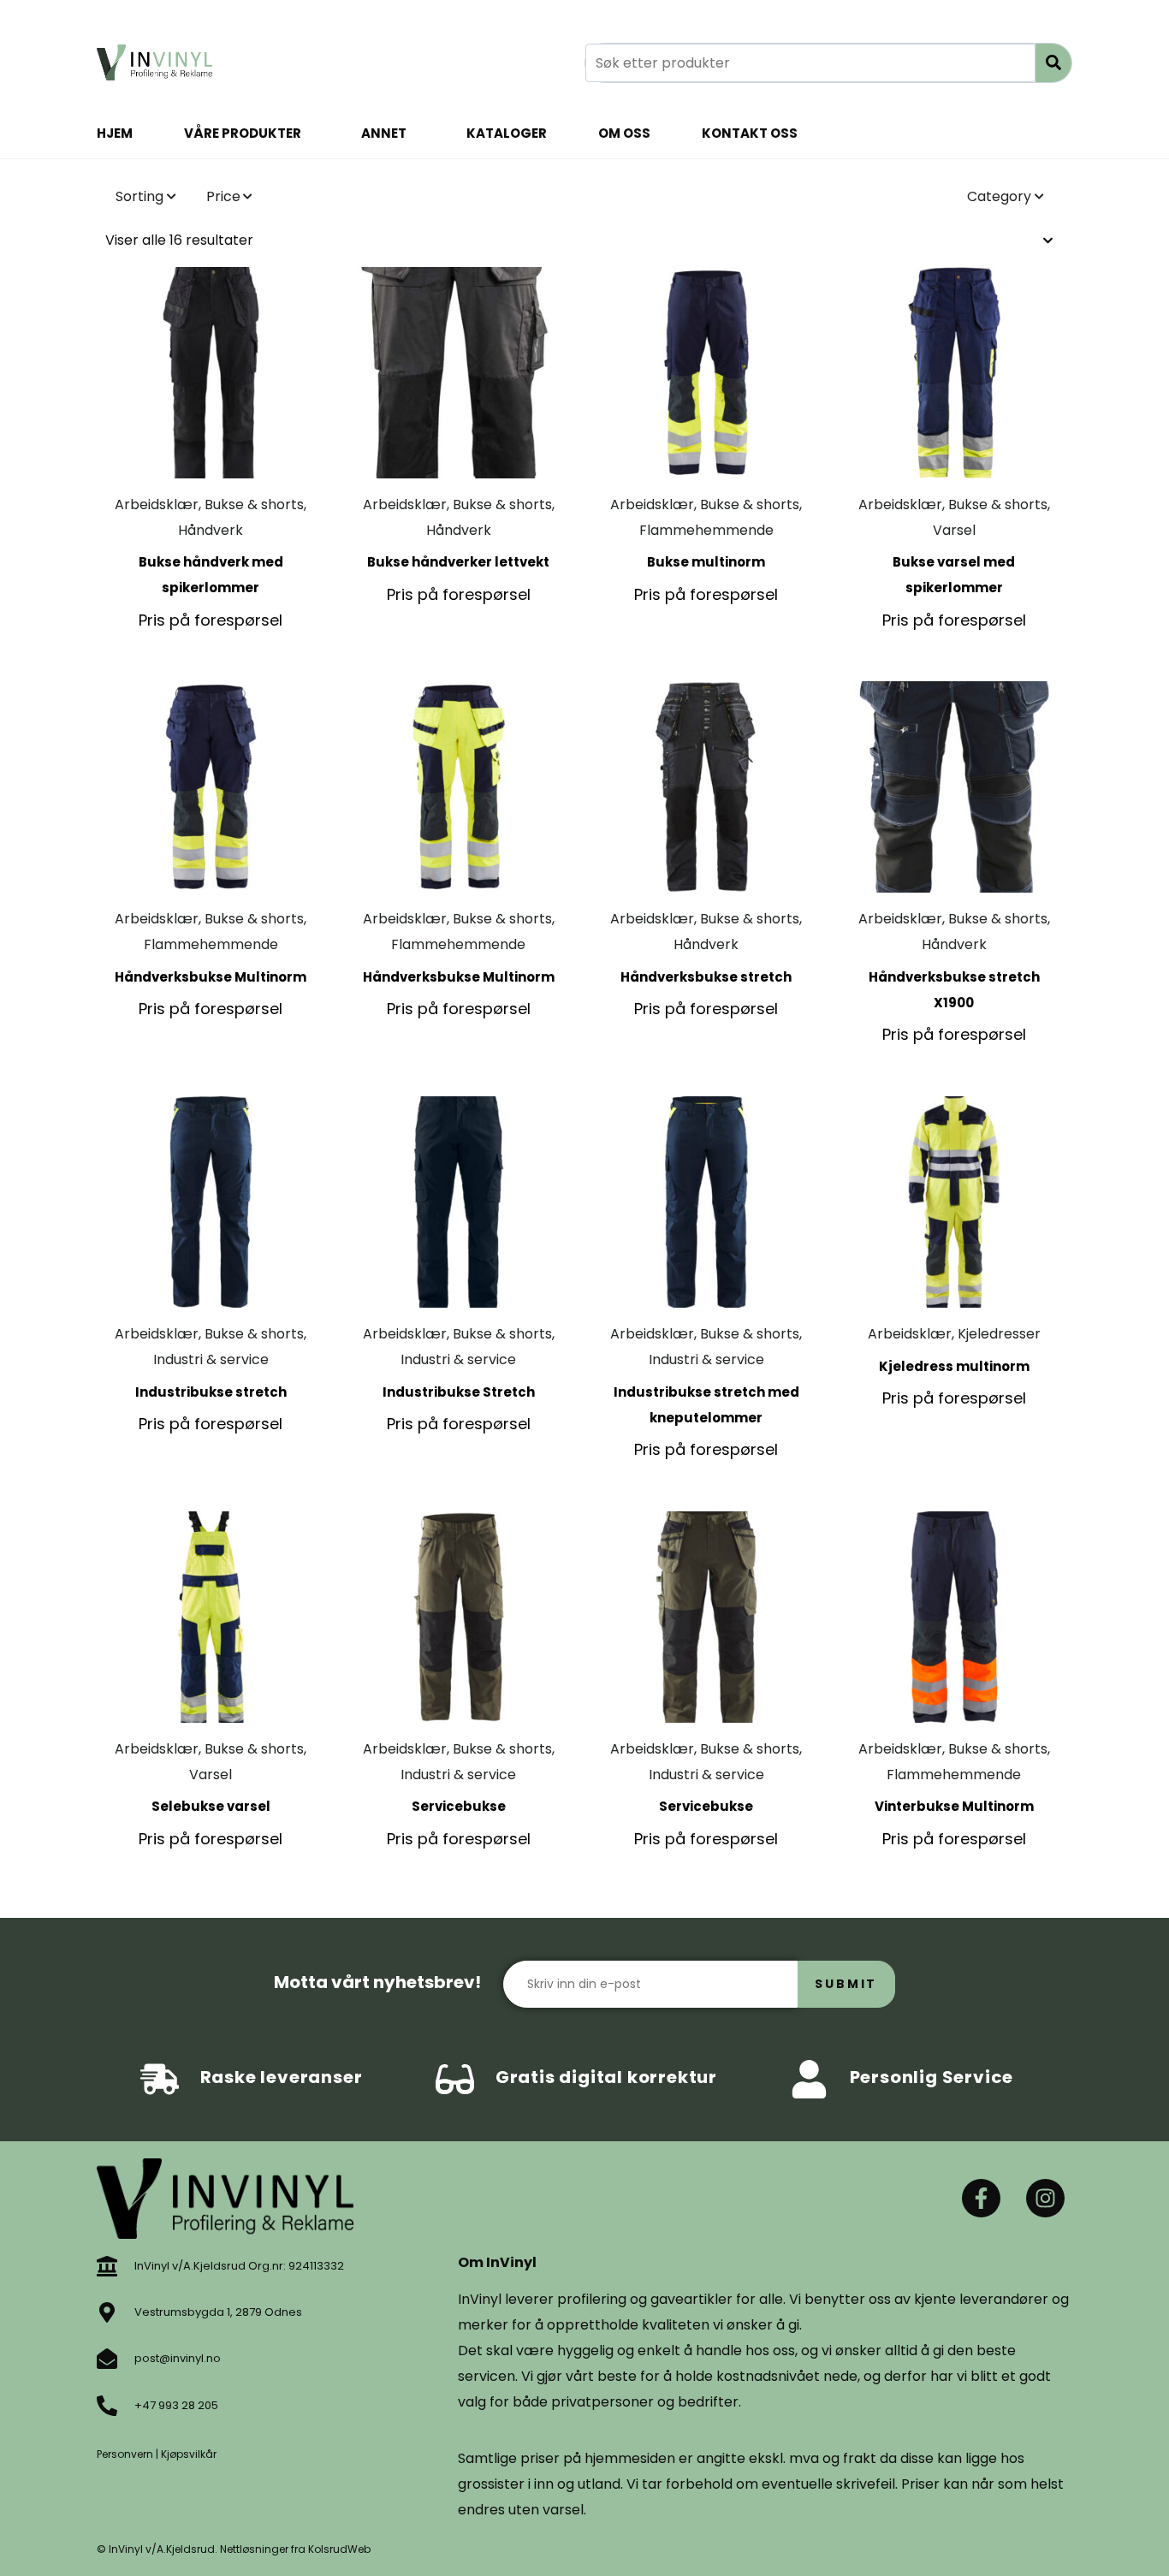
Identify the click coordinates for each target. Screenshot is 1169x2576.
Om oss (624, 133)
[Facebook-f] (981, 2198)
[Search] (1053, 63)
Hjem (115, 133)
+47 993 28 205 (176, 2405)
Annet (384, 133)
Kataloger (507, 133)
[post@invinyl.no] (107, 2359)
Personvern (125, 2454)
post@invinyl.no (178, 2358)
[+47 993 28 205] (107, 2406)
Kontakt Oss (750, 133)
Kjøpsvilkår (189, 2454)
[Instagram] (1045, 2198)
